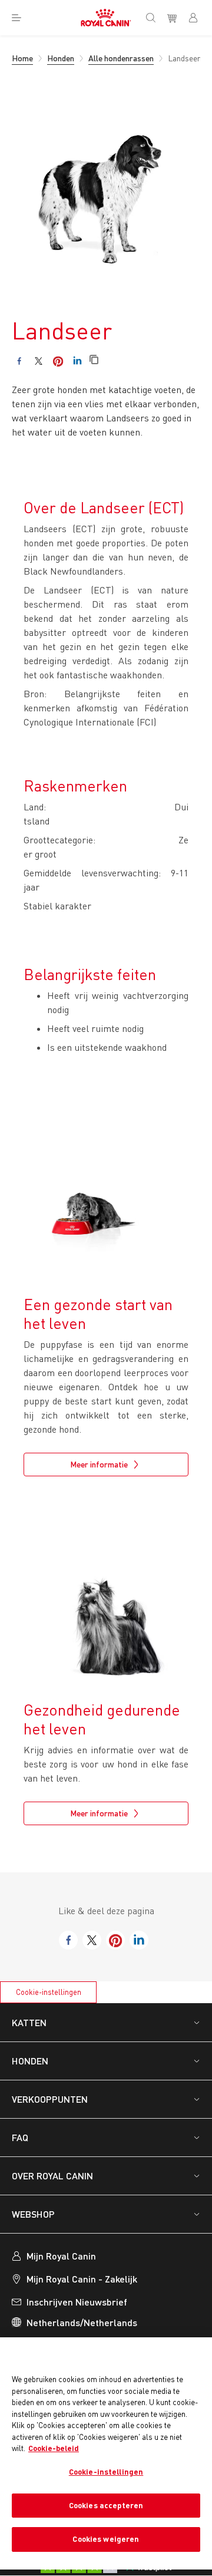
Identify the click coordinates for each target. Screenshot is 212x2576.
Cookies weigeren (106, 2539)
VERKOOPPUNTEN (50, 2099)
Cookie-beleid (54, 2448)
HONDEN (30, 2061)
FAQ (20, 2137)
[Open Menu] (16, 18)
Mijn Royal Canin (61, 2256)
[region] (106, 2453)
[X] (39, 361)
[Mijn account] (198, 18)
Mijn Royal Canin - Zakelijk (82, 2279)
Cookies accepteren (106, 2505)
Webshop (33, 2214)
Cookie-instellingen (49, 1992)
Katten (29, 2022)
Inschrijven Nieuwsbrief (77, 2302)
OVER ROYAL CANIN (52, 2176)
